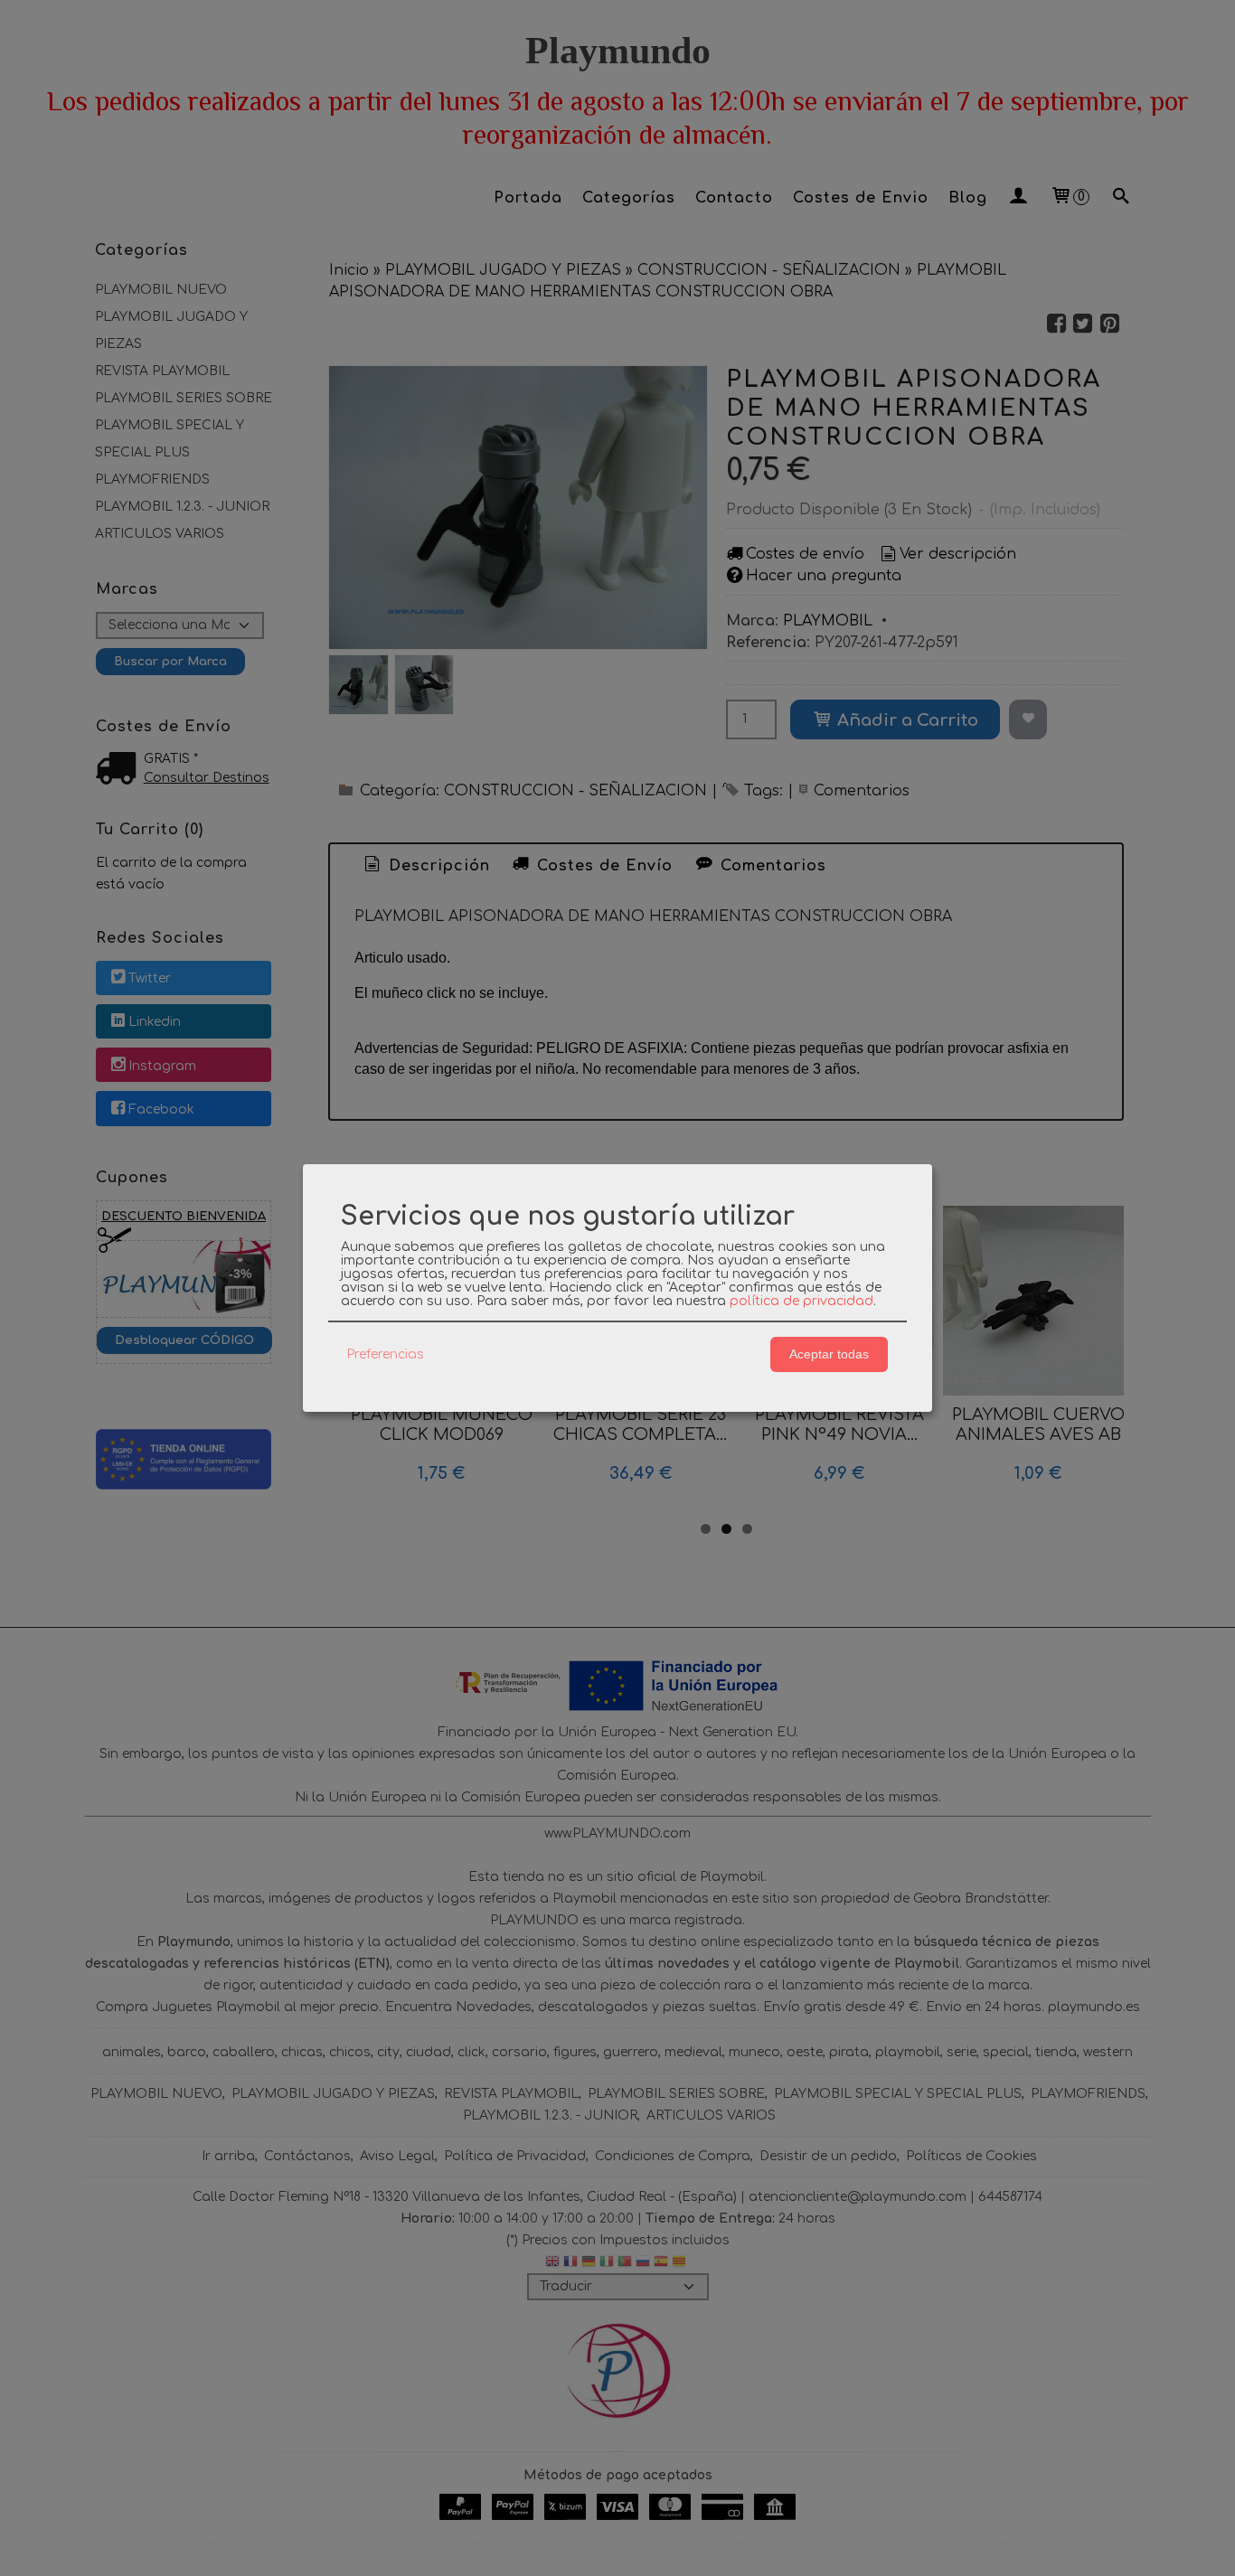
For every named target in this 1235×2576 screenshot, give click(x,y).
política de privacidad (801, 1301)
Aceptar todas (829, 1354)
